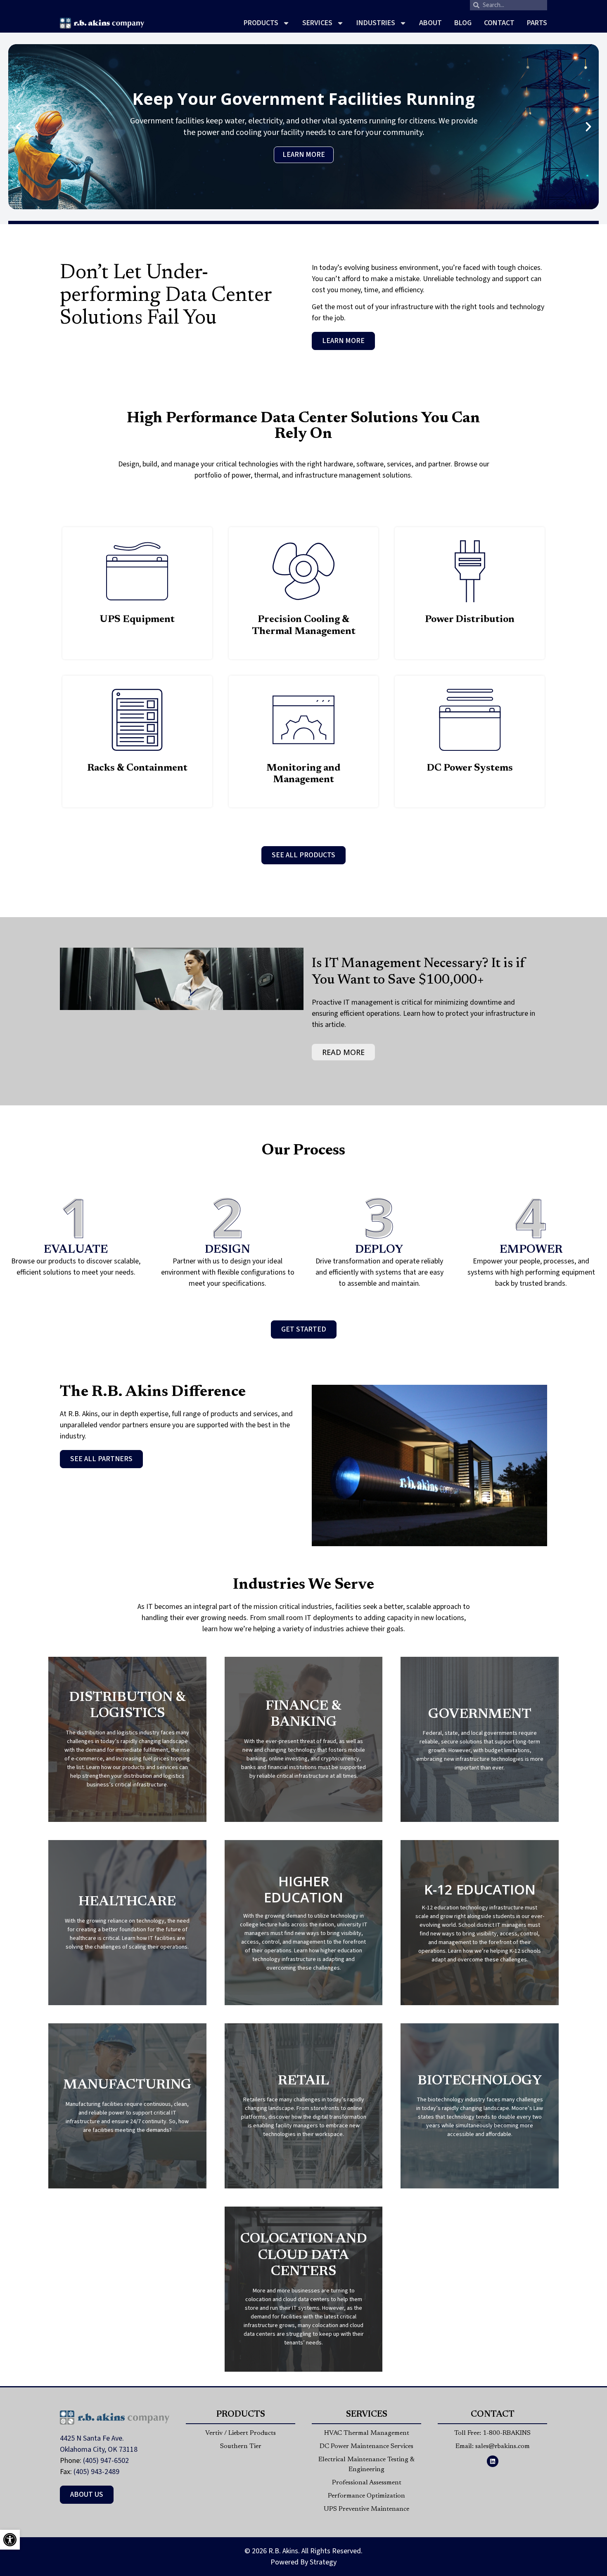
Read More (343, 1052)
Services (317, 23)
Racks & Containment (137, 768)
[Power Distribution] (470, 571)
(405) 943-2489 (96, 2472)
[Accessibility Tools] (10, 2540)
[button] (19, 127)
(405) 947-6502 (106, 2461)
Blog (463, 23)
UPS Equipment (137, 620)
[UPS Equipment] (137, 571)
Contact (499, 23)
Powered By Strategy (303, 2562)
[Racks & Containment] (137, 720)
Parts (537, 23)
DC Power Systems (470, 768)
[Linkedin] (493, 2461)
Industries (376, 23)
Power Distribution (470, 620)
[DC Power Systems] (470, 720)
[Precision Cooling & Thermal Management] (303, 571)
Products (261, 23)
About (430, 23)
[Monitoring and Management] (303, 720)
